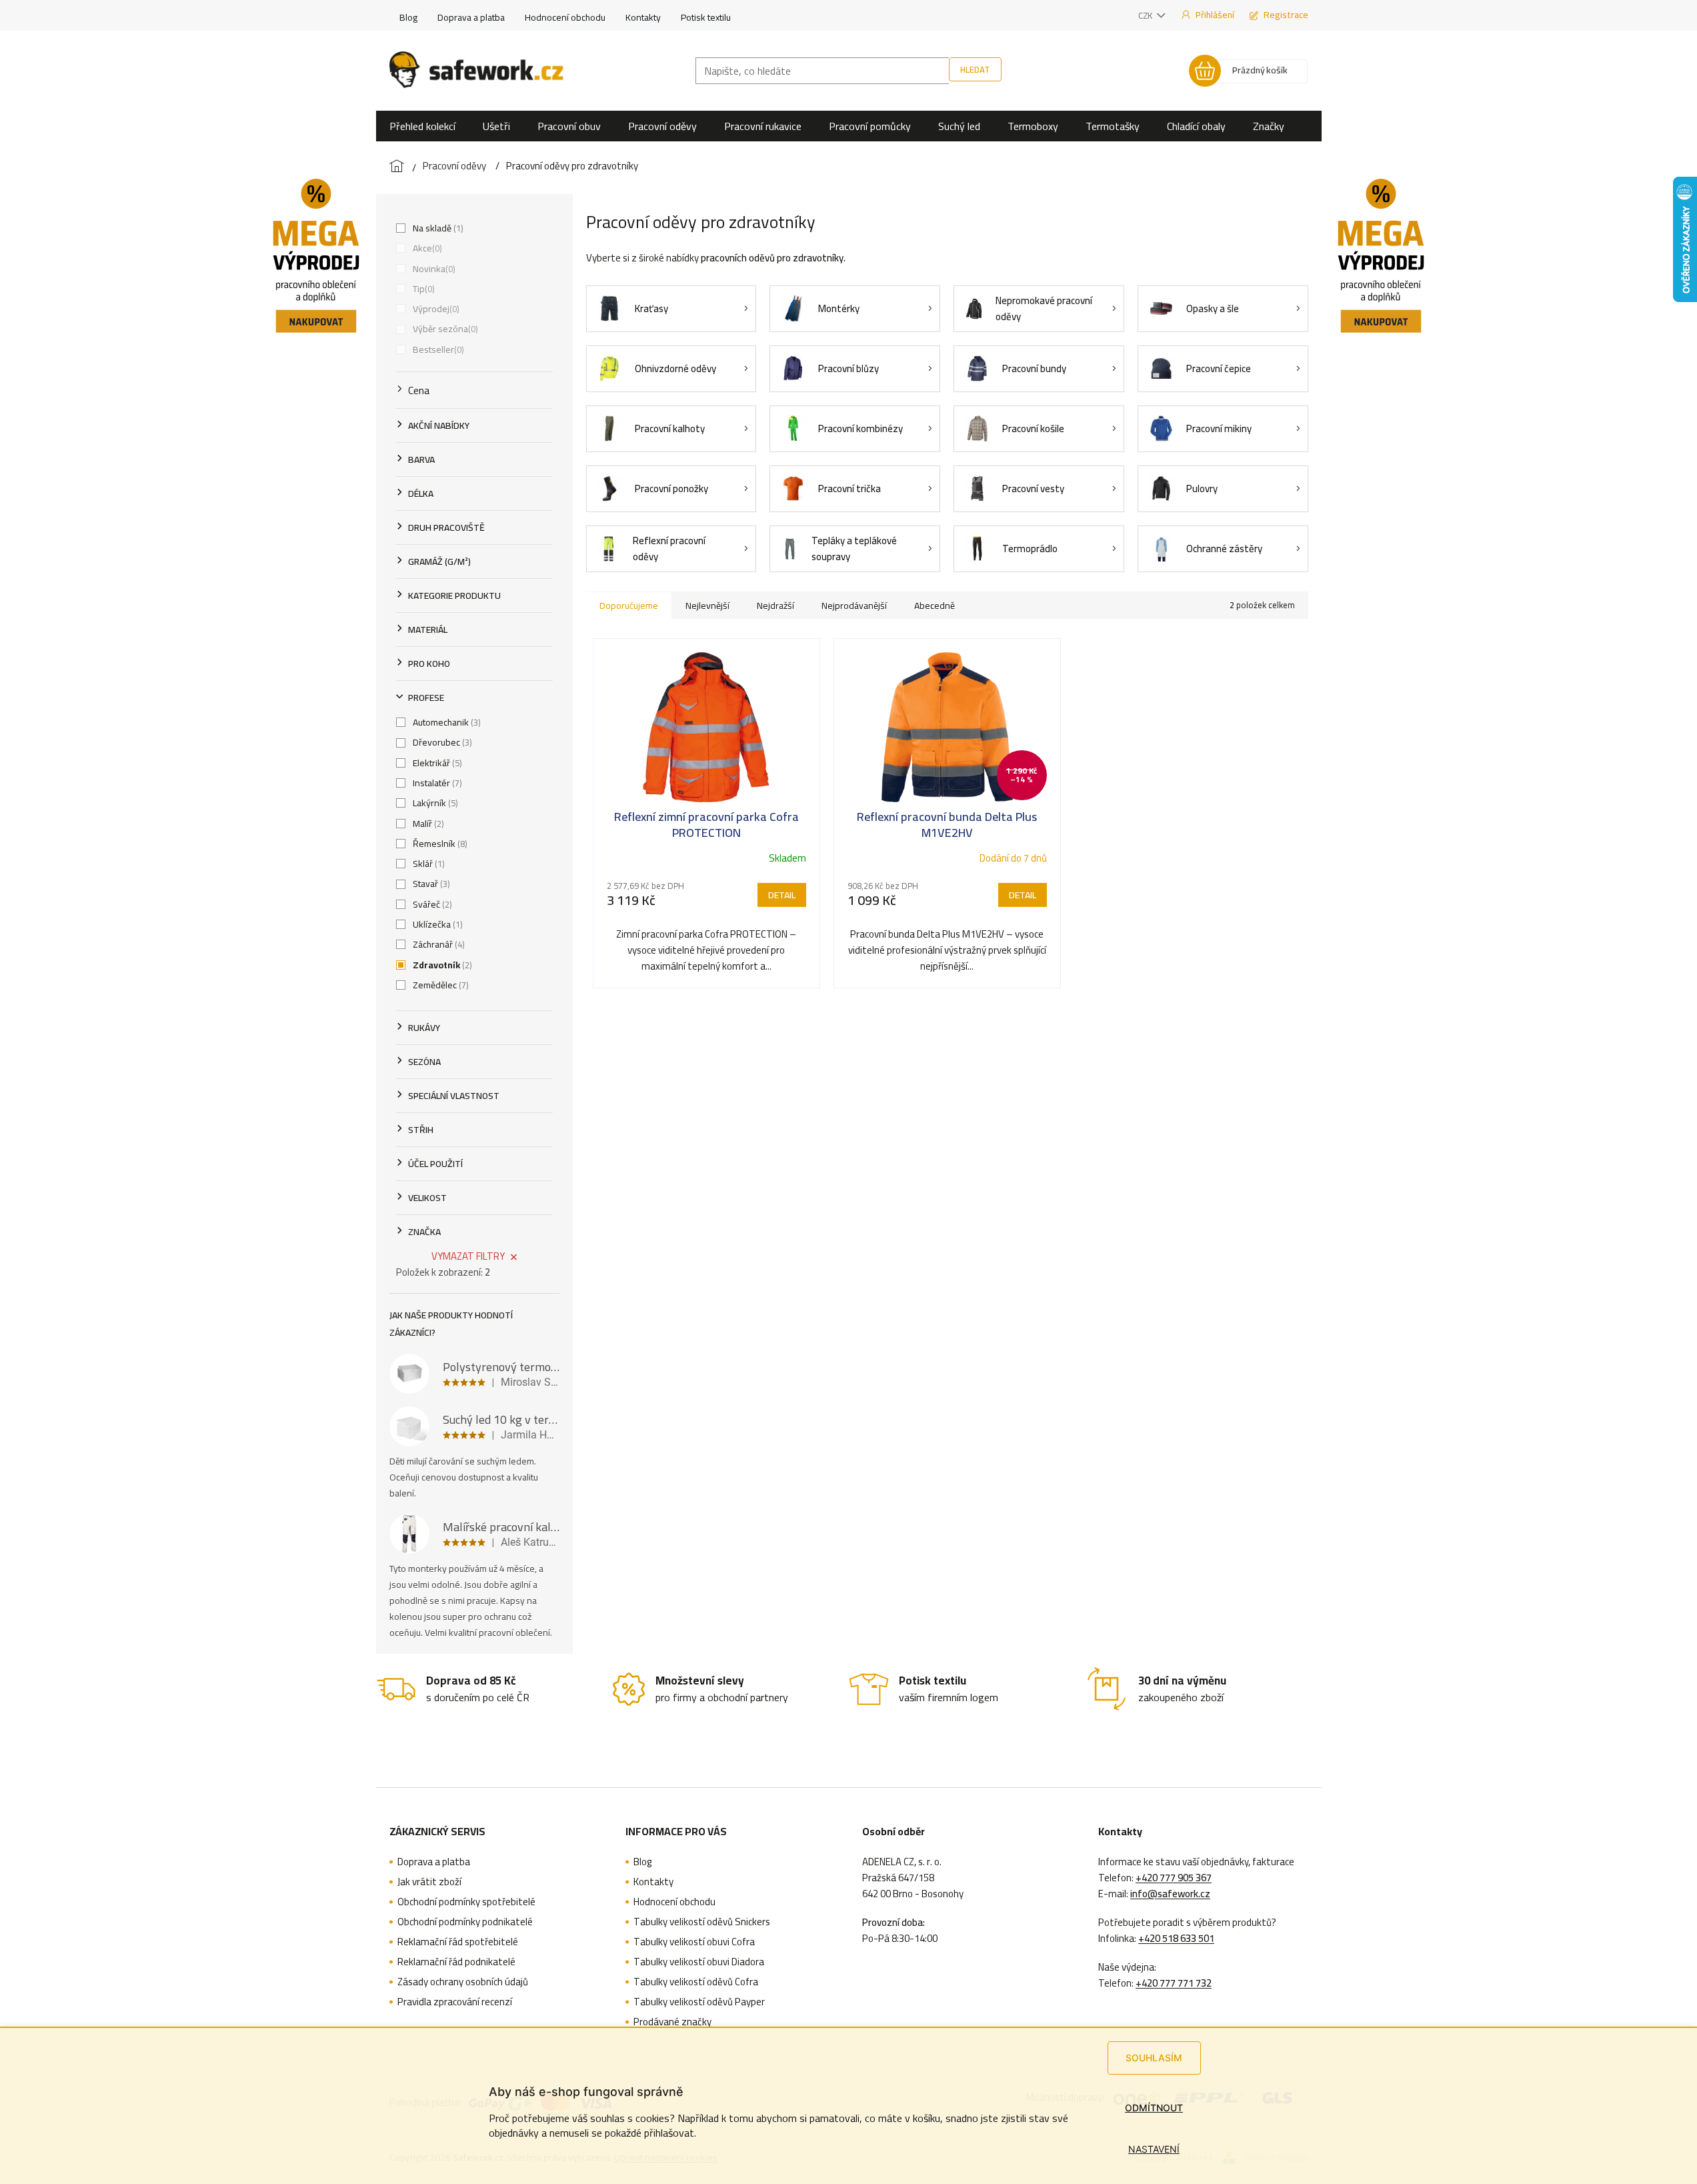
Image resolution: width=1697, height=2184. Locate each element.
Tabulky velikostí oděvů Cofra (696, 1982)
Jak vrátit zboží (429, 1882)
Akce (426, 248)
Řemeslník (439, 844)
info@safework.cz (1170, 1894)
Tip (422, 289)
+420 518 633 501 (1176, 1939)
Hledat (975, 69)
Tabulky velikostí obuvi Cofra (694, 1942)
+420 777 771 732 (1174, 1983)
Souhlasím (1154, 2058)
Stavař (430, 884)
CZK (1146, 15)
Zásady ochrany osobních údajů (463, 1982)
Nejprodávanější (854, 606)
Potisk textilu (706, 17)
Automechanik (445, 722)
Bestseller (437, 349)
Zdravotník (441, 965)
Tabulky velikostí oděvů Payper (699, 2002)
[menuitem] (422, 126)
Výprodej (435, 309)
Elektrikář (436, 763)
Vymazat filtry (468, 1256)
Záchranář (437, 944)
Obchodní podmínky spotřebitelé (466, 1902)
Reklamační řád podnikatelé (456, 1962)
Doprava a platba (471, 17)
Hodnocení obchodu (565, 17)
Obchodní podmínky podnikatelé (465, 1922)
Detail (782, 895)
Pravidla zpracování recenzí (455, 2002)
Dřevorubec (441, 742)
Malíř (427, 824)
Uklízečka (436, 924)
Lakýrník (434, 803)
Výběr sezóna (444, 329)
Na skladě (437, 228)
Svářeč (431, 904)
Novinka (433, 269)
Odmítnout (1154, 2108)
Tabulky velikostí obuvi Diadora (699, 1962)
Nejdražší (775, 606)
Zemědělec (439, 985)
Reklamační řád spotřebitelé (458, 1942)
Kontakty (643, 17)
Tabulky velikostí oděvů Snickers (702, 1922)
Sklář (427, 864)
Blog (408, 17)
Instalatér (436, 783)
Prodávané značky (672, 2022)
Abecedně (935, 606)
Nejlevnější (707, 606)
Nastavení (1154, 2149)
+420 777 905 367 (1174, 1878)
